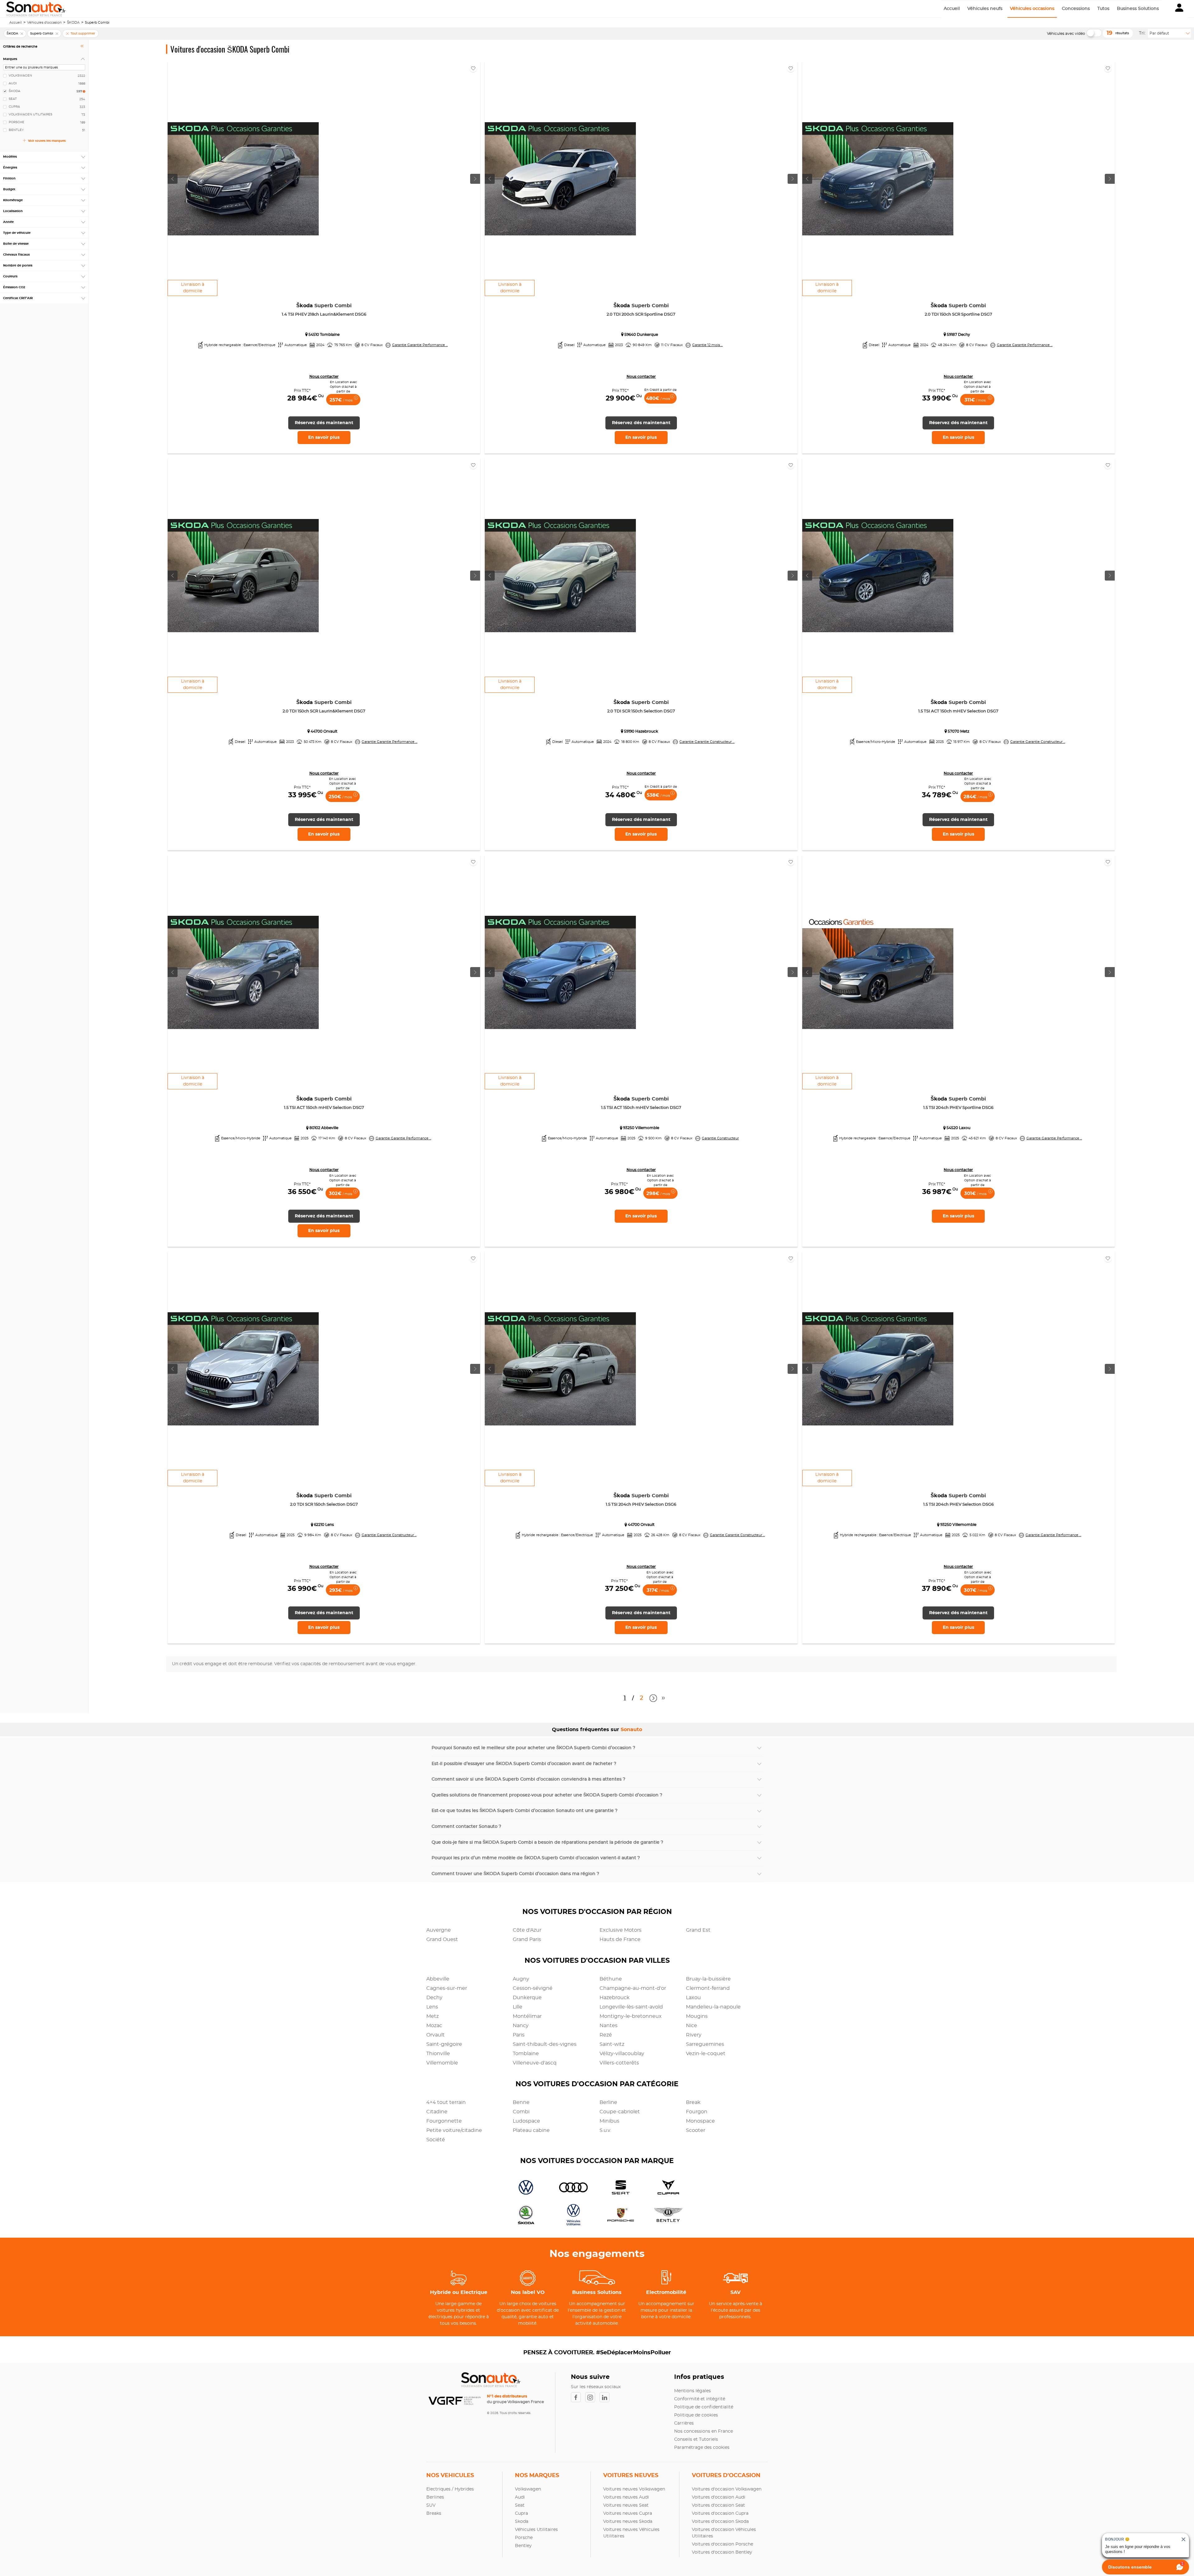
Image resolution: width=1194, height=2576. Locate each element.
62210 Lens (324, 1525)
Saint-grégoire (444, 2044)
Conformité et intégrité (700, 2399)
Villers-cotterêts (619, 2063)
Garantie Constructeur (720, 1138)
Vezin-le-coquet (706, 2054)
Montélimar (527, 2016)
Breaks (434, 2513)
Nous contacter (324, 377)
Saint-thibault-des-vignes (545, 2044)
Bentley (523, 2546)
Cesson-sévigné (533, 1988)
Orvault (435, 2035)
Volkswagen (528, 2489)
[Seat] (619, 2188)
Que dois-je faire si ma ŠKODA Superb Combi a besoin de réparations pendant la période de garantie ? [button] (547, 1842)
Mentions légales (692, 2391)
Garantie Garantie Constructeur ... (707, 742)
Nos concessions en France (703, 2431)
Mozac (434, 2026)
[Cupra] (666, 2188)
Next (652, 1698)
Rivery (694, 2035)
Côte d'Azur (527, 1930)
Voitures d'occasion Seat (718, 2505)
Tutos (1103, 9)
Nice (692, 2026)
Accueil (952, 9)
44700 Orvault (324, 731)
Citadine (437, 2112)
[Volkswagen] (524, 2188)
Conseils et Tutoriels (696, 2439)
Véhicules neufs (985, 9)
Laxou (693, 1998)
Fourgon (697, 2112)
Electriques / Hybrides (450, 2489)
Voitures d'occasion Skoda (720, 2522)
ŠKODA (73, 23)
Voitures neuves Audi (626, 2497)
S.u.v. (605, 2130)
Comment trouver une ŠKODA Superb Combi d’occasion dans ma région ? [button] (515, 1874)
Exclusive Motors (620, 1930)
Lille (518, 2007)
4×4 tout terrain (446, 2102)
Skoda (522, 2522)
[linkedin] (606, 2397)
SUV (431, 2505)
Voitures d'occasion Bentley (722, 2552)
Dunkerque (527, 1998)
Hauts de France (620, 1939)
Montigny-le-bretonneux (631, 2016)
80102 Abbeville (324, 1128)
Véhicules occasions (1032, 9)
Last (664, 1700)
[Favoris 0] (473, 68)
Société (436, 2140)
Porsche (524, 2538)
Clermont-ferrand (708, 1988)
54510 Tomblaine (324, 335)
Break (693, 2102)
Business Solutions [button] (1138, 9)
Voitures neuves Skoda (628, 2522)
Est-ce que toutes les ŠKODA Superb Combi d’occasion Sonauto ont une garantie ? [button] (525, 1811)
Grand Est (698, 1930)
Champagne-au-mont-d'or (633, 1988)
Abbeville (438, 1979)
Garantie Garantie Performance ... (420, 345)
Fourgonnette (444, 2121)
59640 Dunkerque (641, 335)
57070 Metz (958, 731)
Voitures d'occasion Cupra (720, 2513)
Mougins (697, 2016)
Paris (519, 2035)
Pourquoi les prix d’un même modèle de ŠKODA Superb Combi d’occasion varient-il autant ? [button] (536, 1858)
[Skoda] (524, 2216)
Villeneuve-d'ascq (535, 2063)
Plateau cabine (531, 2130)
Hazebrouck (615, 1998)
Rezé (606, 2035)
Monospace (700, 2121)
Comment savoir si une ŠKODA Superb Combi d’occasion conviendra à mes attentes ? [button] (528, 1779)
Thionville (438, 2054)
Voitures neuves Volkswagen (634, 2489)
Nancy (521, 2026)
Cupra (521, 2513)
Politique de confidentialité (704, 2407)
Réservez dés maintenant (324, 423)
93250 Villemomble (641, 1128)
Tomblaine (526, 2054)
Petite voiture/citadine (454, 2130)
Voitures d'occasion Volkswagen (727, 2489)
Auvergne (439, 1930)
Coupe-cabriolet (620, 2112)
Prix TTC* (302, 391)
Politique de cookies (696, 2415)
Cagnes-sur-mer (447, 1988)
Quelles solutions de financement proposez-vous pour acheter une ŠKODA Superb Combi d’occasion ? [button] (547, 1795)
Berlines (435, 2497)
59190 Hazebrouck (641, 731)
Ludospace (526, 2121)
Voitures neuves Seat (626, 2505)
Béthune (611, 1979)
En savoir (324, 438)
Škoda (324, 306)
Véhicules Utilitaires (536, 2530)
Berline (608, 2102)
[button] (1179, 9)
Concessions (1076, 9)
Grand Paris (527, 1939)
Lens (432, 2007)
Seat (520, 2505)
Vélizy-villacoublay (622, 2054)
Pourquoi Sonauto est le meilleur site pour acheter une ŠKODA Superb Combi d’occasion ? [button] (533, 1748)
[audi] (571, 2188)
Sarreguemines (705, 2044)
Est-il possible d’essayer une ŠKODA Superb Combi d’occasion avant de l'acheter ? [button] (524, 1764)
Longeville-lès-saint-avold (631, 2007)
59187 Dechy (958, 335)
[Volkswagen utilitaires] (571, 2216)
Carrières (684, 2423)
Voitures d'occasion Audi (719, 2497)
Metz (433, 2016)
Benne (521, 2102)
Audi (520, 2497)
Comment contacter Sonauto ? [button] (466, 1827)
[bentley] (666, 2216)
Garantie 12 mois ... (707, 345)
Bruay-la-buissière (708, 1979)
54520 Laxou (958, 1128)
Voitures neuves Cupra (628, 2513)
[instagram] (592, 2397)
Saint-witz (612, 2044)
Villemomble (442, 2063)
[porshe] (619, 2216)
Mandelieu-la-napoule (713, 2007)
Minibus (609, 2121)
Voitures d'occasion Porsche (722, 2544)
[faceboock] (578, 2397)
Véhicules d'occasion (44, 23)
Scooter (696, 2130)
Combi (521, 2112)
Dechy (434, 1998)
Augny (521, 1979)
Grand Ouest (442, 1939)
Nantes (609, 2026)
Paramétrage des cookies (702, 2448)
